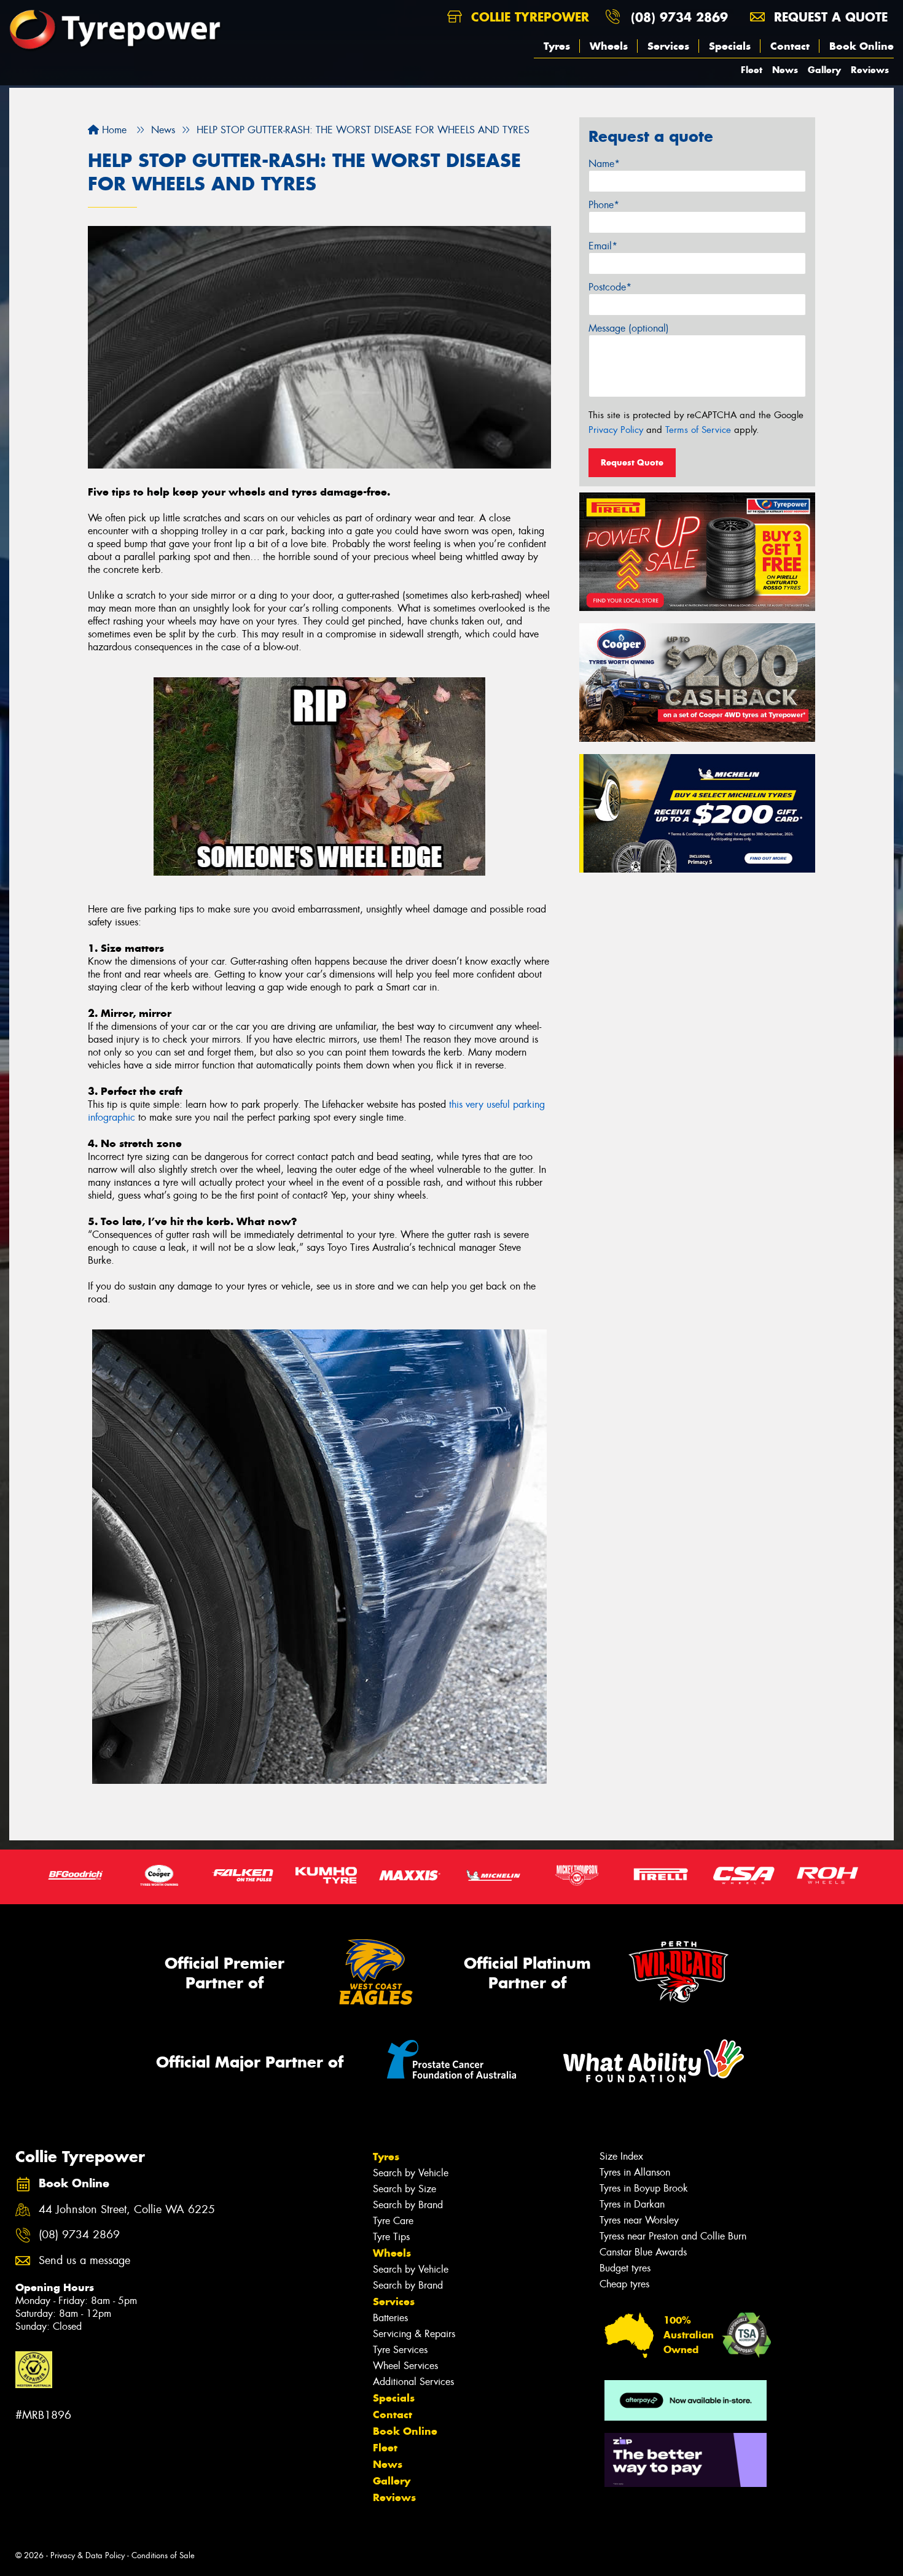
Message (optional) (629, 328)
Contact (790, 46)
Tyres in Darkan (632, 2204)
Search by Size (405, 2189)
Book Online (862, 46)
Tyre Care (393, 2221)
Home (113, 130)
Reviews (870, 70)
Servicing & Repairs (414, 2334)
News (785, 70)
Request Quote (632, 462)
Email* (603, 246)
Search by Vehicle (411, 2173)
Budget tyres (625, 2268)
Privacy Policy (616, 430)
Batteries (390, 2318)
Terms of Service (698, 430)
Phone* (604, 205)
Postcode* (610, 287)
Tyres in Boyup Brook (644, 2188)
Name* (604, 164)
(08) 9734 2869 (679, 17)
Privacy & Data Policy (88, 2555)
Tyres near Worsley (639, 2220)
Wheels (609, 46)
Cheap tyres (624, 2284)
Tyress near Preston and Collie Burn (673, 2236)
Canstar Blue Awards (643, 2252)
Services (668, 46)
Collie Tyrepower (528, 17)
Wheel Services (405, 2366)
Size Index (621, 2156)
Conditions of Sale (163, 2555)
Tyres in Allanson (635, 2172)
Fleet (752, 70)
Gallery (824, 70)
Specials (730, 46)
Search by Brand (408, 2205)
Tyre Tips (391, 2237)
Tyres (557, 46)
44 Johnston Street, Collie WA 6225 (127, 2210)
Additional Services (413, 2382)
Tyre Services (400, 2350)
